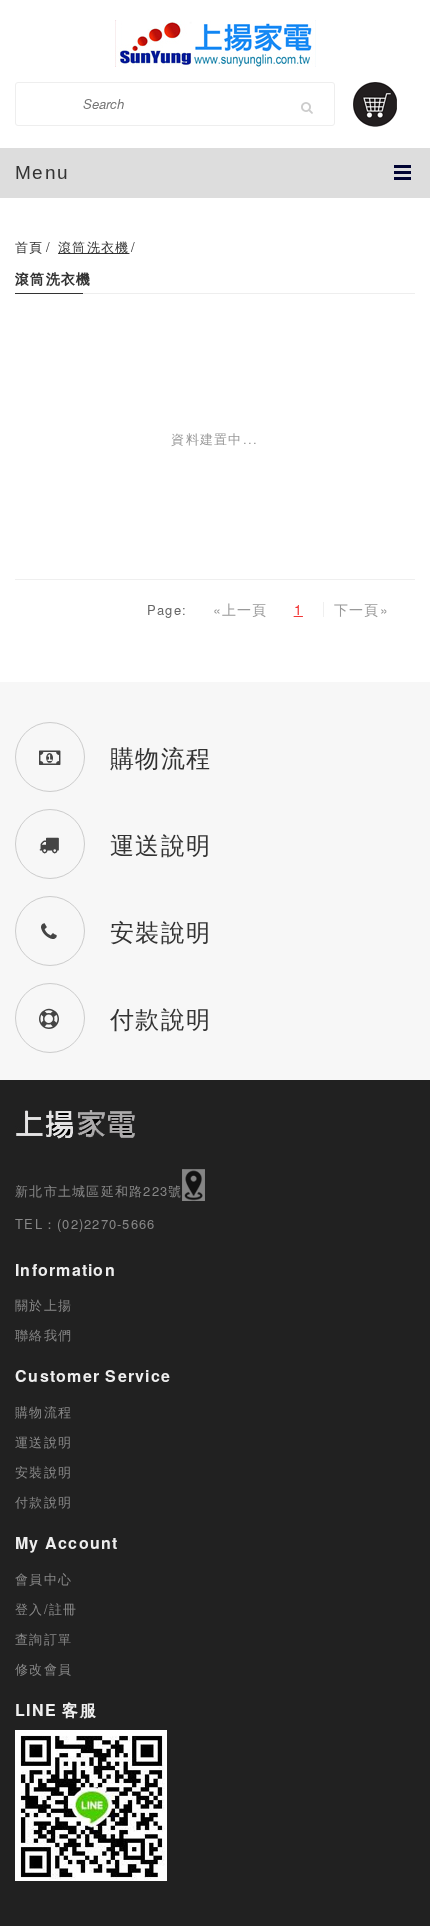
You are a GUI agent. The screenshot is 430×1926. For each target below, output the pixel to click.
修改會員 (43, 1668)
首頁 (29, 246)
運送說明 (43, 1441)
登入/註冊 (46, 1608)
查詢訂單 (43, 1638)
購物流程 (43, 1411)
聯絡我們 (43, 1334)
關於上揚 (43, 1304)
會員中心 (43, 1578)
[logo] (215, 43)
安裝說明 (43, 1471)
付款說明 (43, 1501)
